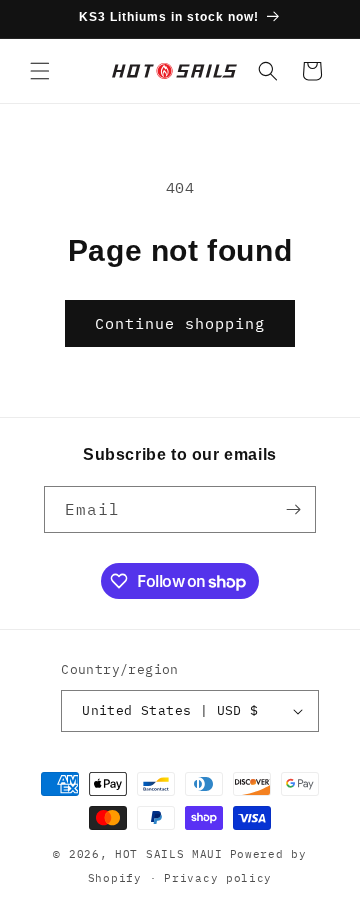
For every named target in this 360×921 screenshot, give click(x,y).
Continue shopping (180, 323)
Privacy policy (218, 878)
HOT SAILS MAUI (169, 854)
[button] (40, 71)
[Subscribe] (293, 509)
